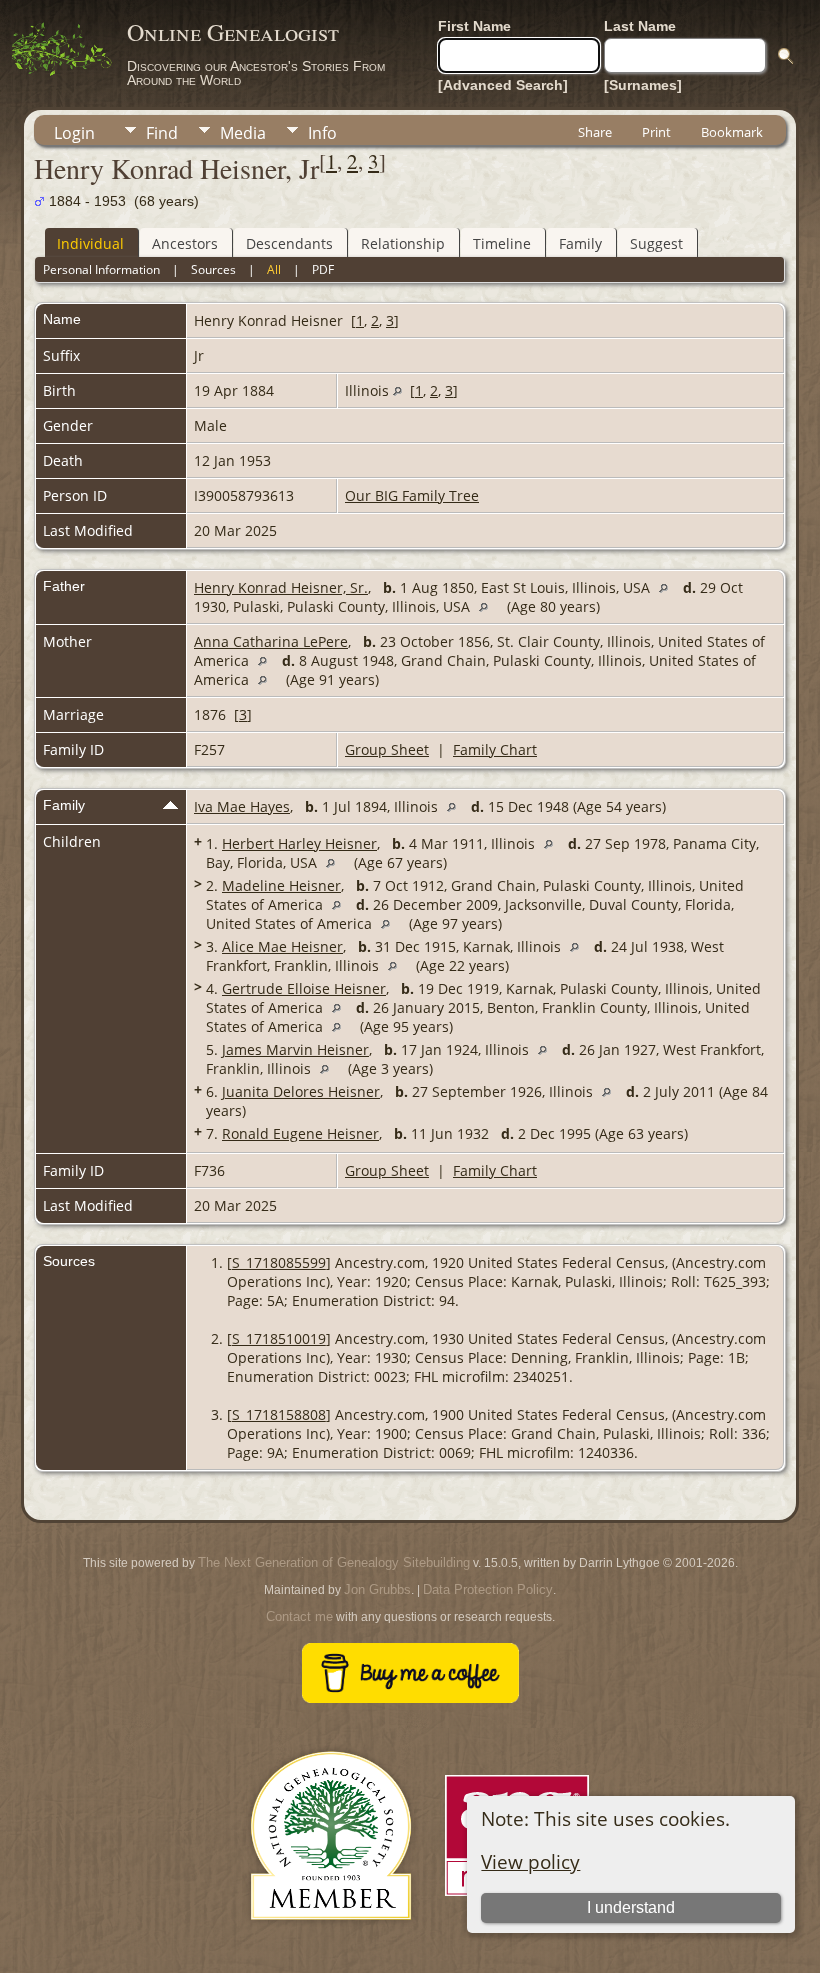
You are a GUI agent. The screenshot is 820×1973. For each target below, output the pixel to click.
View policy (530, 1861)
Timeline (502, 243)
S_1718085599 (279, 1262)
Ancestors (185, 243)
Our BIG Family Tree (412, 495)
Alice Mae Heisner (282, 946)
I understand (631, 1907)
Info (322, 133)
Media (243, 133)
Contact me (299, 1616)
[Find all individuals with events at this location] (397, 390)
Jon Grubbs (377, 1589)
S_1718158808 (279, 1414)
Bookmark (732, 132)
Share (595, 132)
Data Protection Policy (488, 1589)
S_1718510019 (279, 1338)
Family (580, 243)
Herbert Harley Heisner (299, 843)
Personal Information (101, 269)
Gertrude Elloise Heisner (304, 988)
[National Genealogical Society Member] (331, 1943)
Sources (213, 269)
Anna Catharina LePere (271, 641)
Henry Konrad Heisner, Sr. (281, 587)
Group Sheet (387, 749)
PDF (323, 269)
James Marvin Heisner (295, 1049)
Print (656, 132)
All (274, 269)
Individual (90, 243)
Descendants (289, 243)
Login (74, 133)
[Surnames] (643, 85)
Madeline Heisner (281, 885)
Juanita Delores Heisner (301, 1091)
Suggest (656, 243)
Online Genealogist (233, 32)
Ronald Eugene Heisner (300, 1133)
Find (162, 133)
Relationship (403, 243)
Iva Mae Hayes (242, 806)
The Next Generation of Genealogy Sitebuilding (334, 1562)
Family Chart (495, 749)
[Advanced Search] (503, 85)
